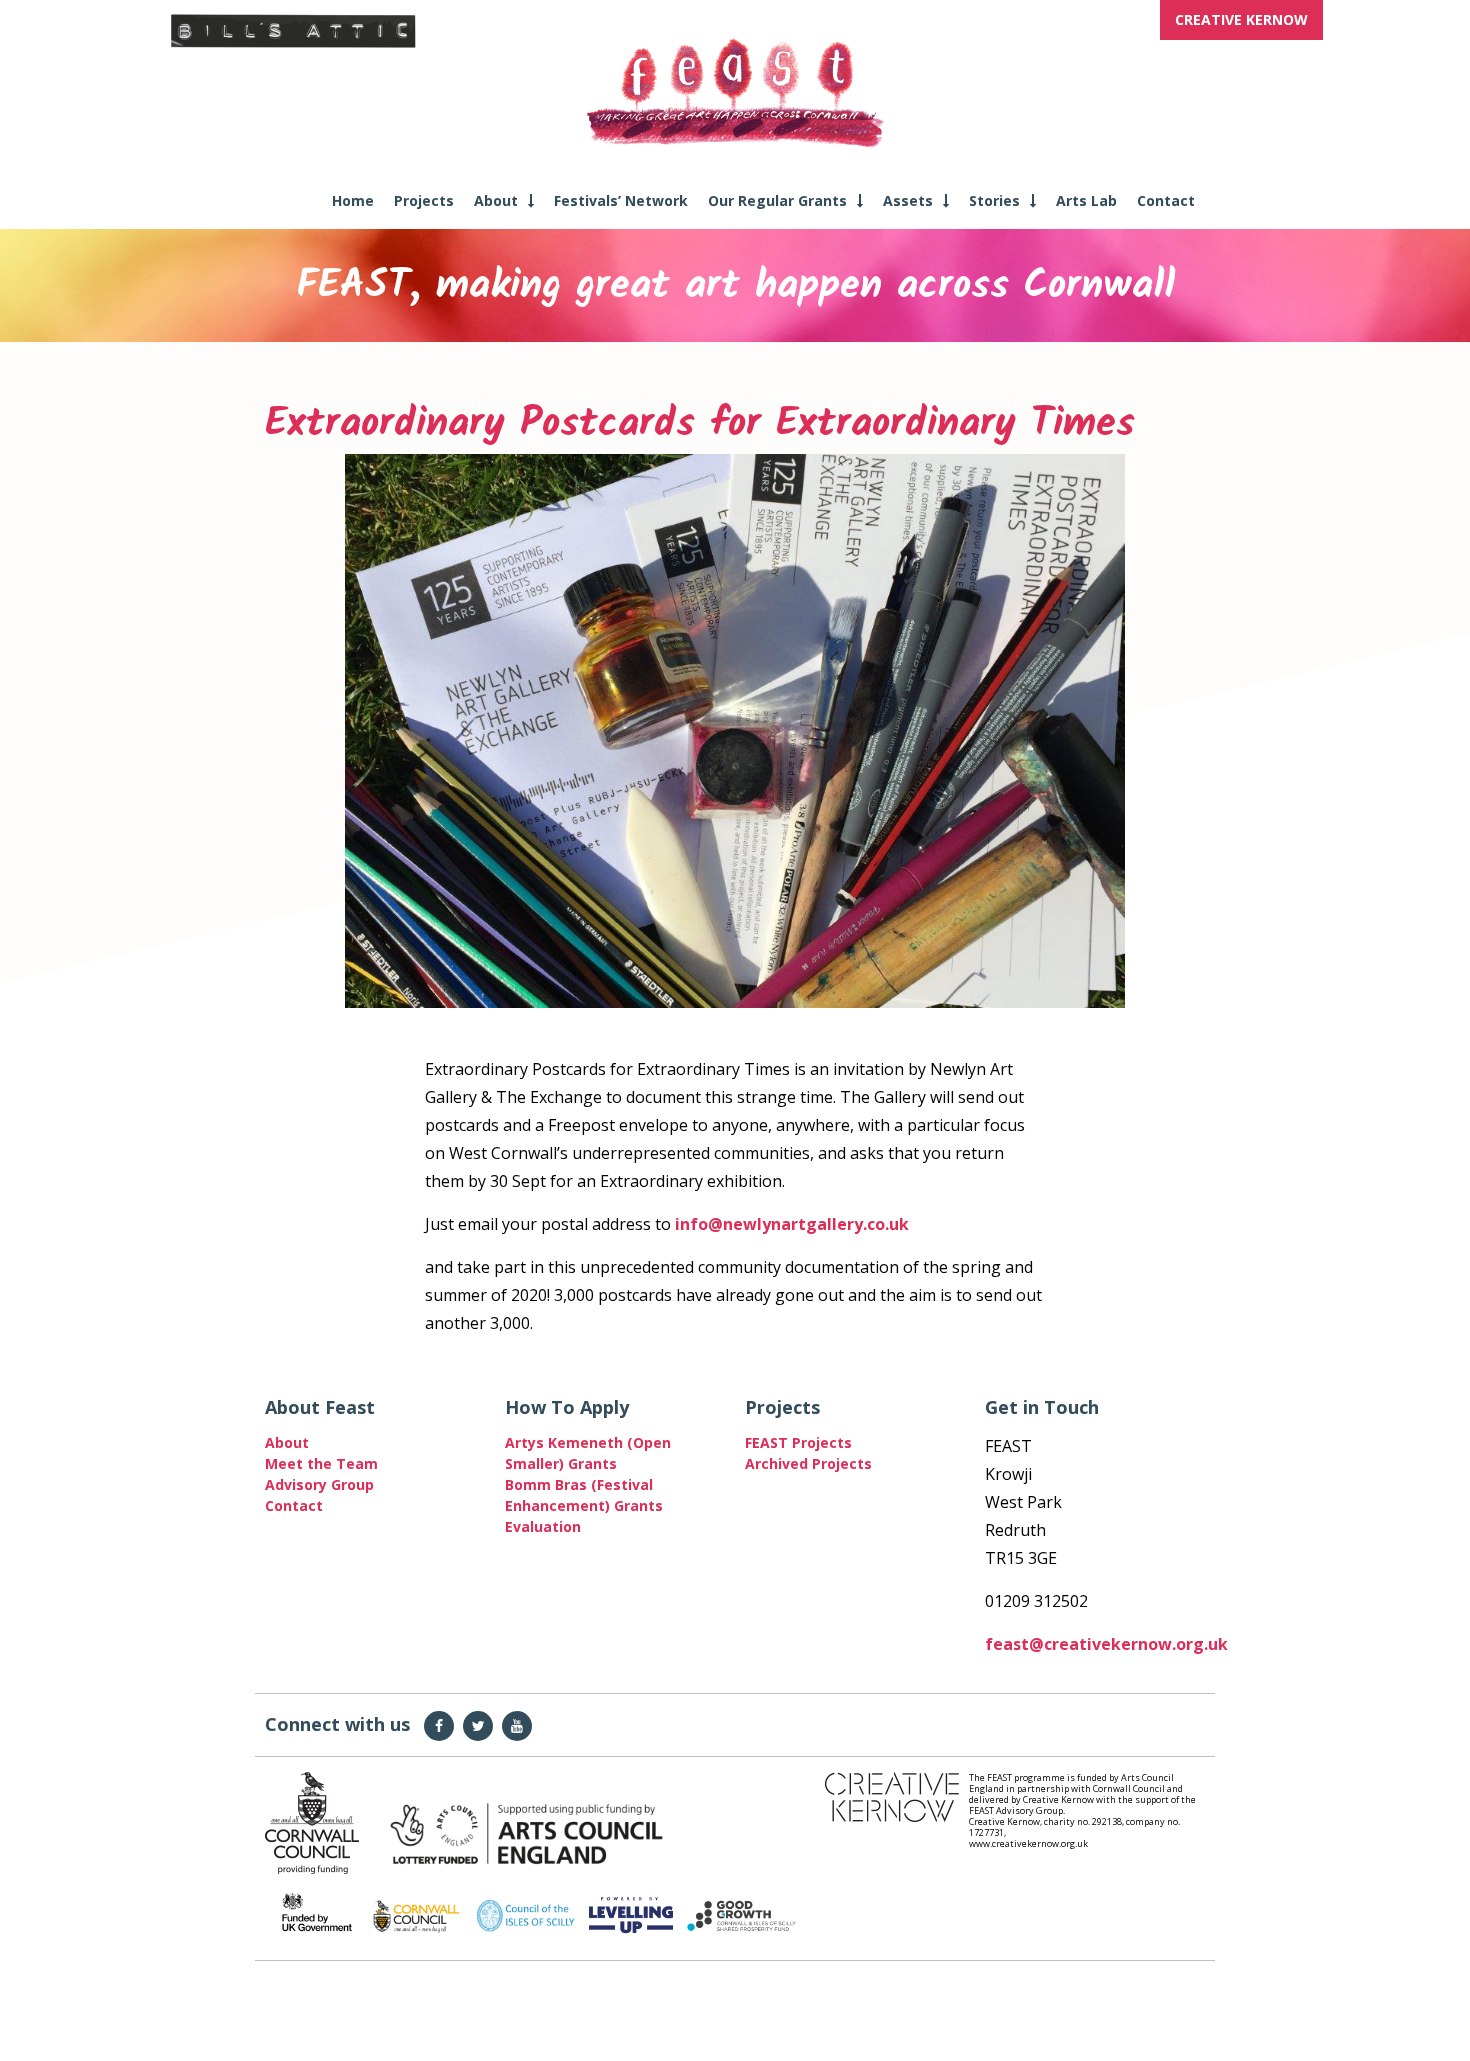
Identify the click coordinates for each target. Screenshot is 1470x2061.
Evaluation (543, 1526)
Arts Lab (1086, 200)
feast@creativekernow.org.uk (1106, 1644)
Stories (994, 200)
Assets (908, 200)
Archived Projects (808, 1463)
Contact (1166, 200)
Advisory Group (319, 1484)
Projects (424, 200)
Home (353, 200)
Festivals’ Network (621, 200)
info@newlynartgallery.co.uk (792, 1224)
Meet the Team (321, 1463)
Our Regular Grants (777, 200)
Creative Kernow (1241, 19)
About (496, 200)
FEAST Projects (798, 1442)
